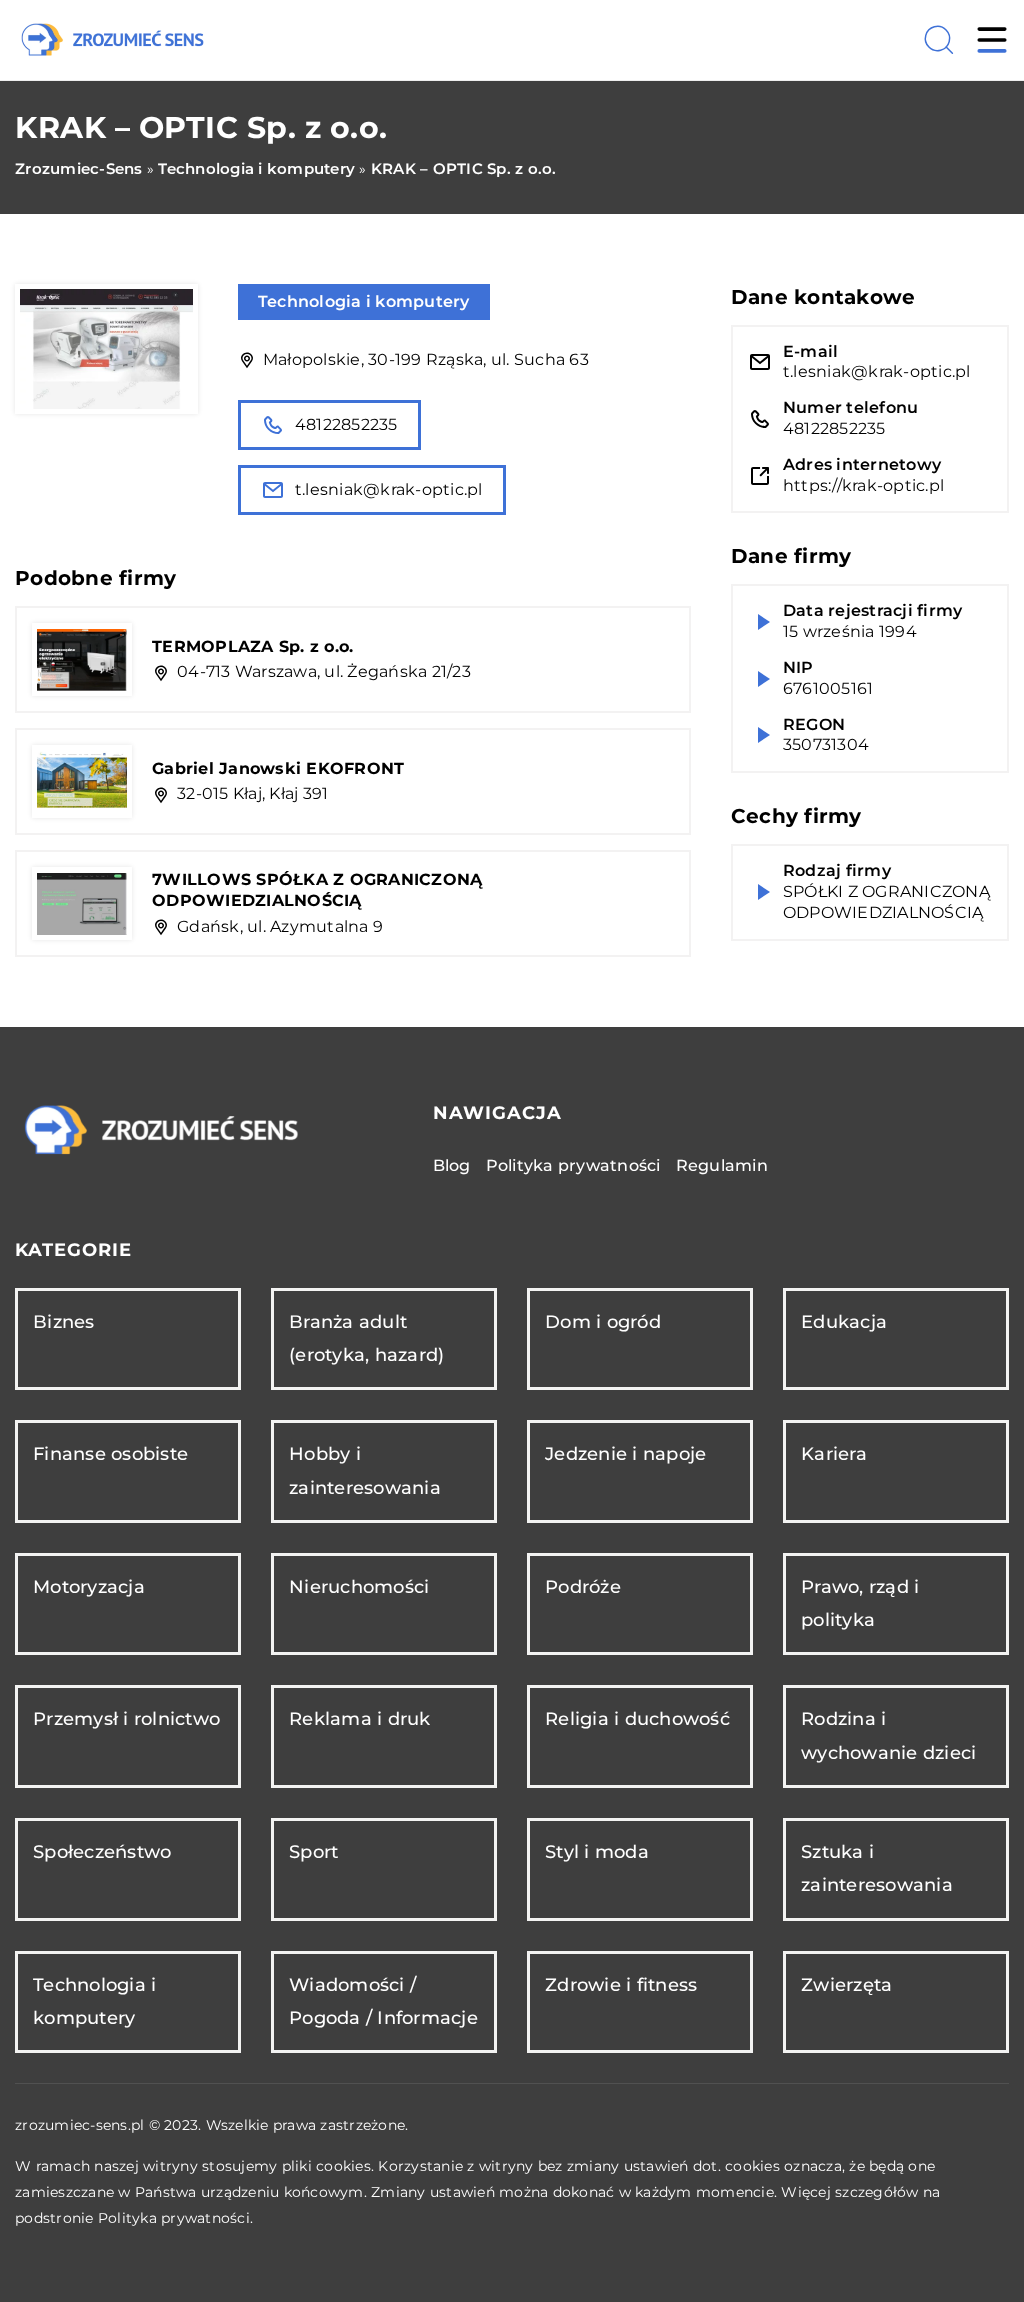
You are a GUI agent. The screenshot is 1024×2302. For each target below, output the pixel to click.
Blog (452, 1165)
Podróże (583, 1587)
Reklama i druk (360, 1719)
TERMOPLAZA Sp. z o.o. (252, 646)
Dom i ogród (603, 1322)
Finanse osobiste (110, 1454)
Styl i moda (597, 1852)
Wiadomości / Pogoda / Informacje (383, 2001)
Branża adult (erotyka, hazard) (366, 1338)
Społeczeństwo (102, 1852)
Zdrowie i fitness (621, 1985)
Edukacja (844, 1322)
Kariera (834, 1454)
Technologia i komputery (364, 301)
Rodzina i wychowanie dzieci (888, 1735)
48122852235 (346, 424)
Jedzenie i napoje (625, 1454)
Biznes (64, 1322)
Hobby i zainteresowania (365, 1470)
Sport (313, 1852)
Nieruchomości (359, 1587)
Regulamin (722, 1165)
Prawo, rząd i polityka (860, 1603)
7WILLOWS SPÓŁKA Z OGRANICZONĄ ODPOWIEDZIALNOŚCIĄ (317, 890)
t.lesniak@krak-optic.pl (389, 489)
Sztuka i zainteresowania (877, 1868)
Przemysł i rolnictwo (126, 1719)
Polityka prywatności (573, 1165)
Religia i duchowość (637, 1719)
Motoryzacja (89, 1587)
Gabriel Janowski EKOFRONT (278, 768)
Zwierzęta (846, 1985)
